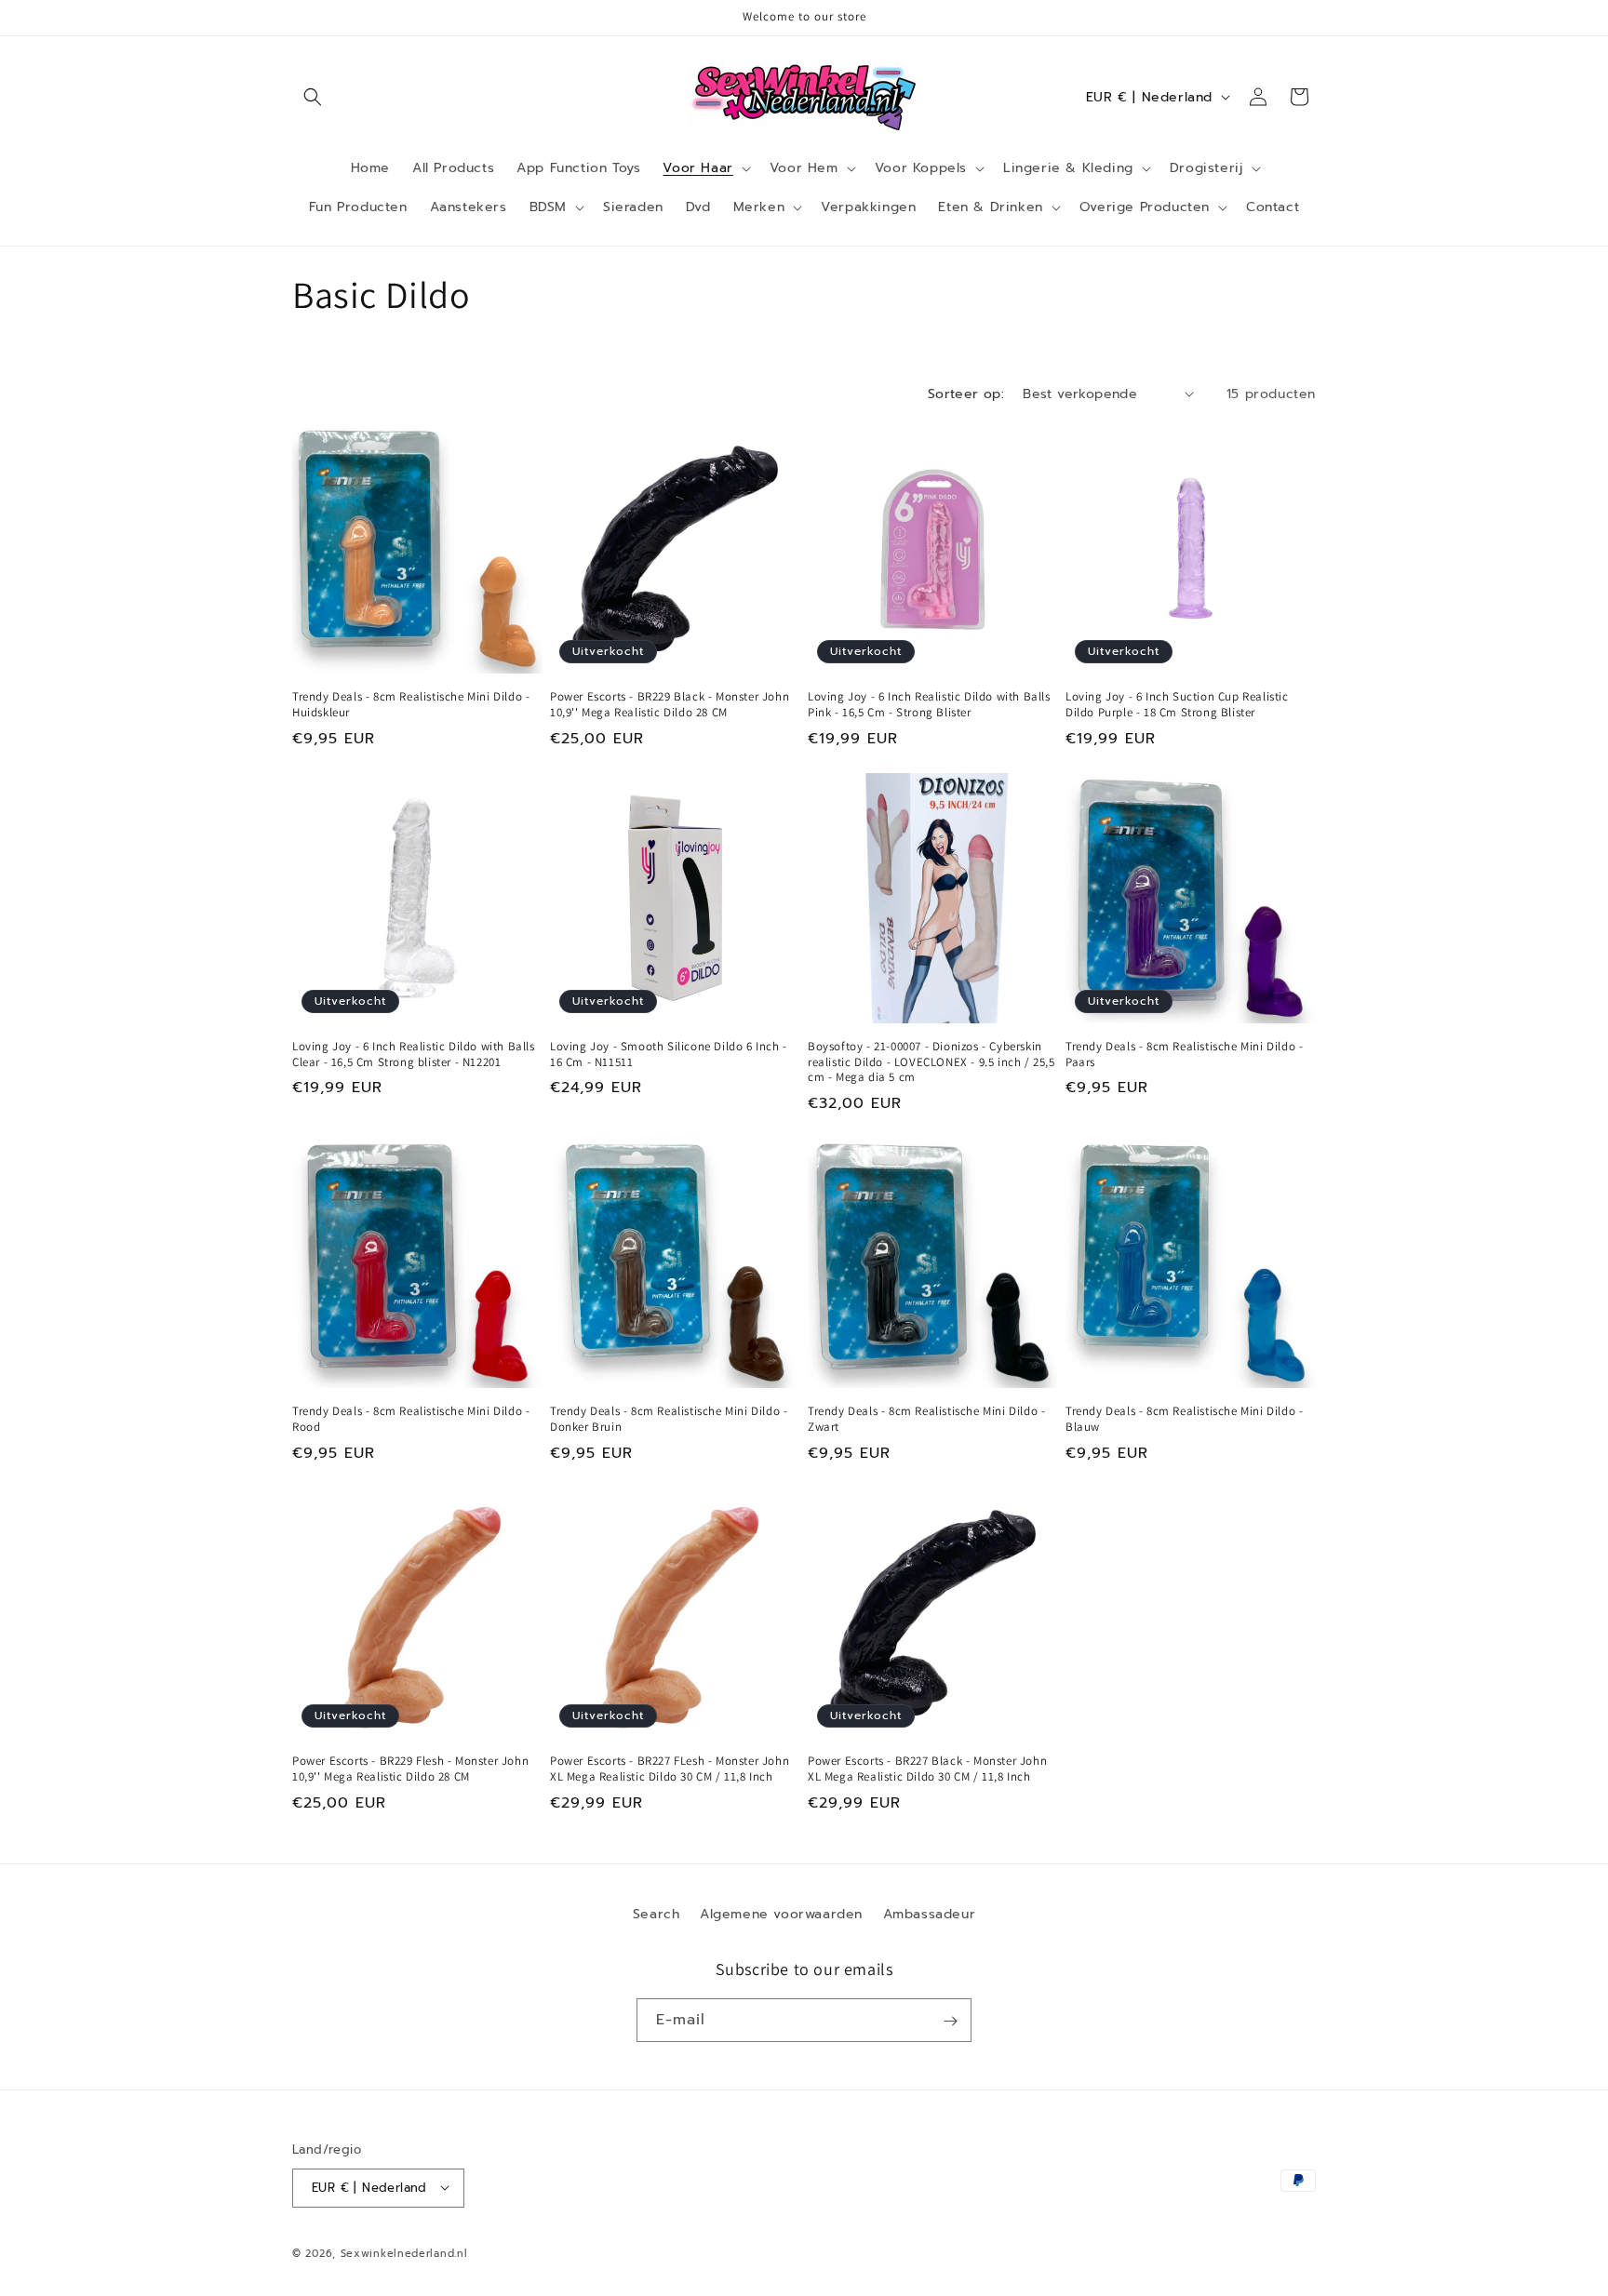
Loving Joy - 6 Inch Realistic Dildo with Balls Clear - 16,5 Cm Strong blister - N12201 (414, 1055)
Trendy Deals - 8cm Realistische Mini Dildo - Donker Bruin (669, 1419)
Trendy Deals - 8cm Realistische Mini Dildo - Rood (411, 1419)
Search (657, 1914)
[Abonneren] (950, 2021)
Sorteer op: (966, 394)
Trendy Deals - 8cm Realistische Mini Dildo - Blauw (1184, 1419)
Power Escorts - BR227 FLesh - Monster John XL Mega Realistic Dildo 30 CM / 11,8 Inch (670, 1769)
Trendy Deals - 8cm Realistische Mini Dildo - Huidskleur (411, 705)
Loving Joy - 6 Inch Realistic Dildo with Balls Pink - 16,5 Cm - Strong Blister (929, 705)
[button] (313, 97)
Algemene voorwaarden (781, 1914)
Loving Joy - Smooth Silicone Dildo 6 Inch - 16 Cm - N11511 (669, 1055)
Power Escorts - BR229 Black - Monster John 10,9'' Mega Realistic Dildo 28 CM (670, 705)
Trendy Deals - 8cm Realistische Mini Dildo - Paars (1184, 1055)
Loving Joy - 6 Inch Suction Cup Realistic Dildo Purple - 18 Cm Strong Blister (1177, 705)
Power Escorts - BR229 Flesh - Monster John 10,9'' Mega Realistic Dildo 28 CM (410, 1769)
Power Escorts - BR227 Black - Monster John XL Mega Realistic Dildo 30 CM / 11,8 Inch (927, 1769)
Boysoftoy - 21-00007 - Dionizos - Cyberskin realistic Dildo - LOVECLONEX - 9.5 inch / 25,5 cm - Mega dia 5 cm (931, 1062)
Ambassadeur (930, 1914)
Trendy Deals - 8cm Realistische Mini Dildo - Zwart (926, 1419)
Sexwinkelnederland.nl (404, 2253)
